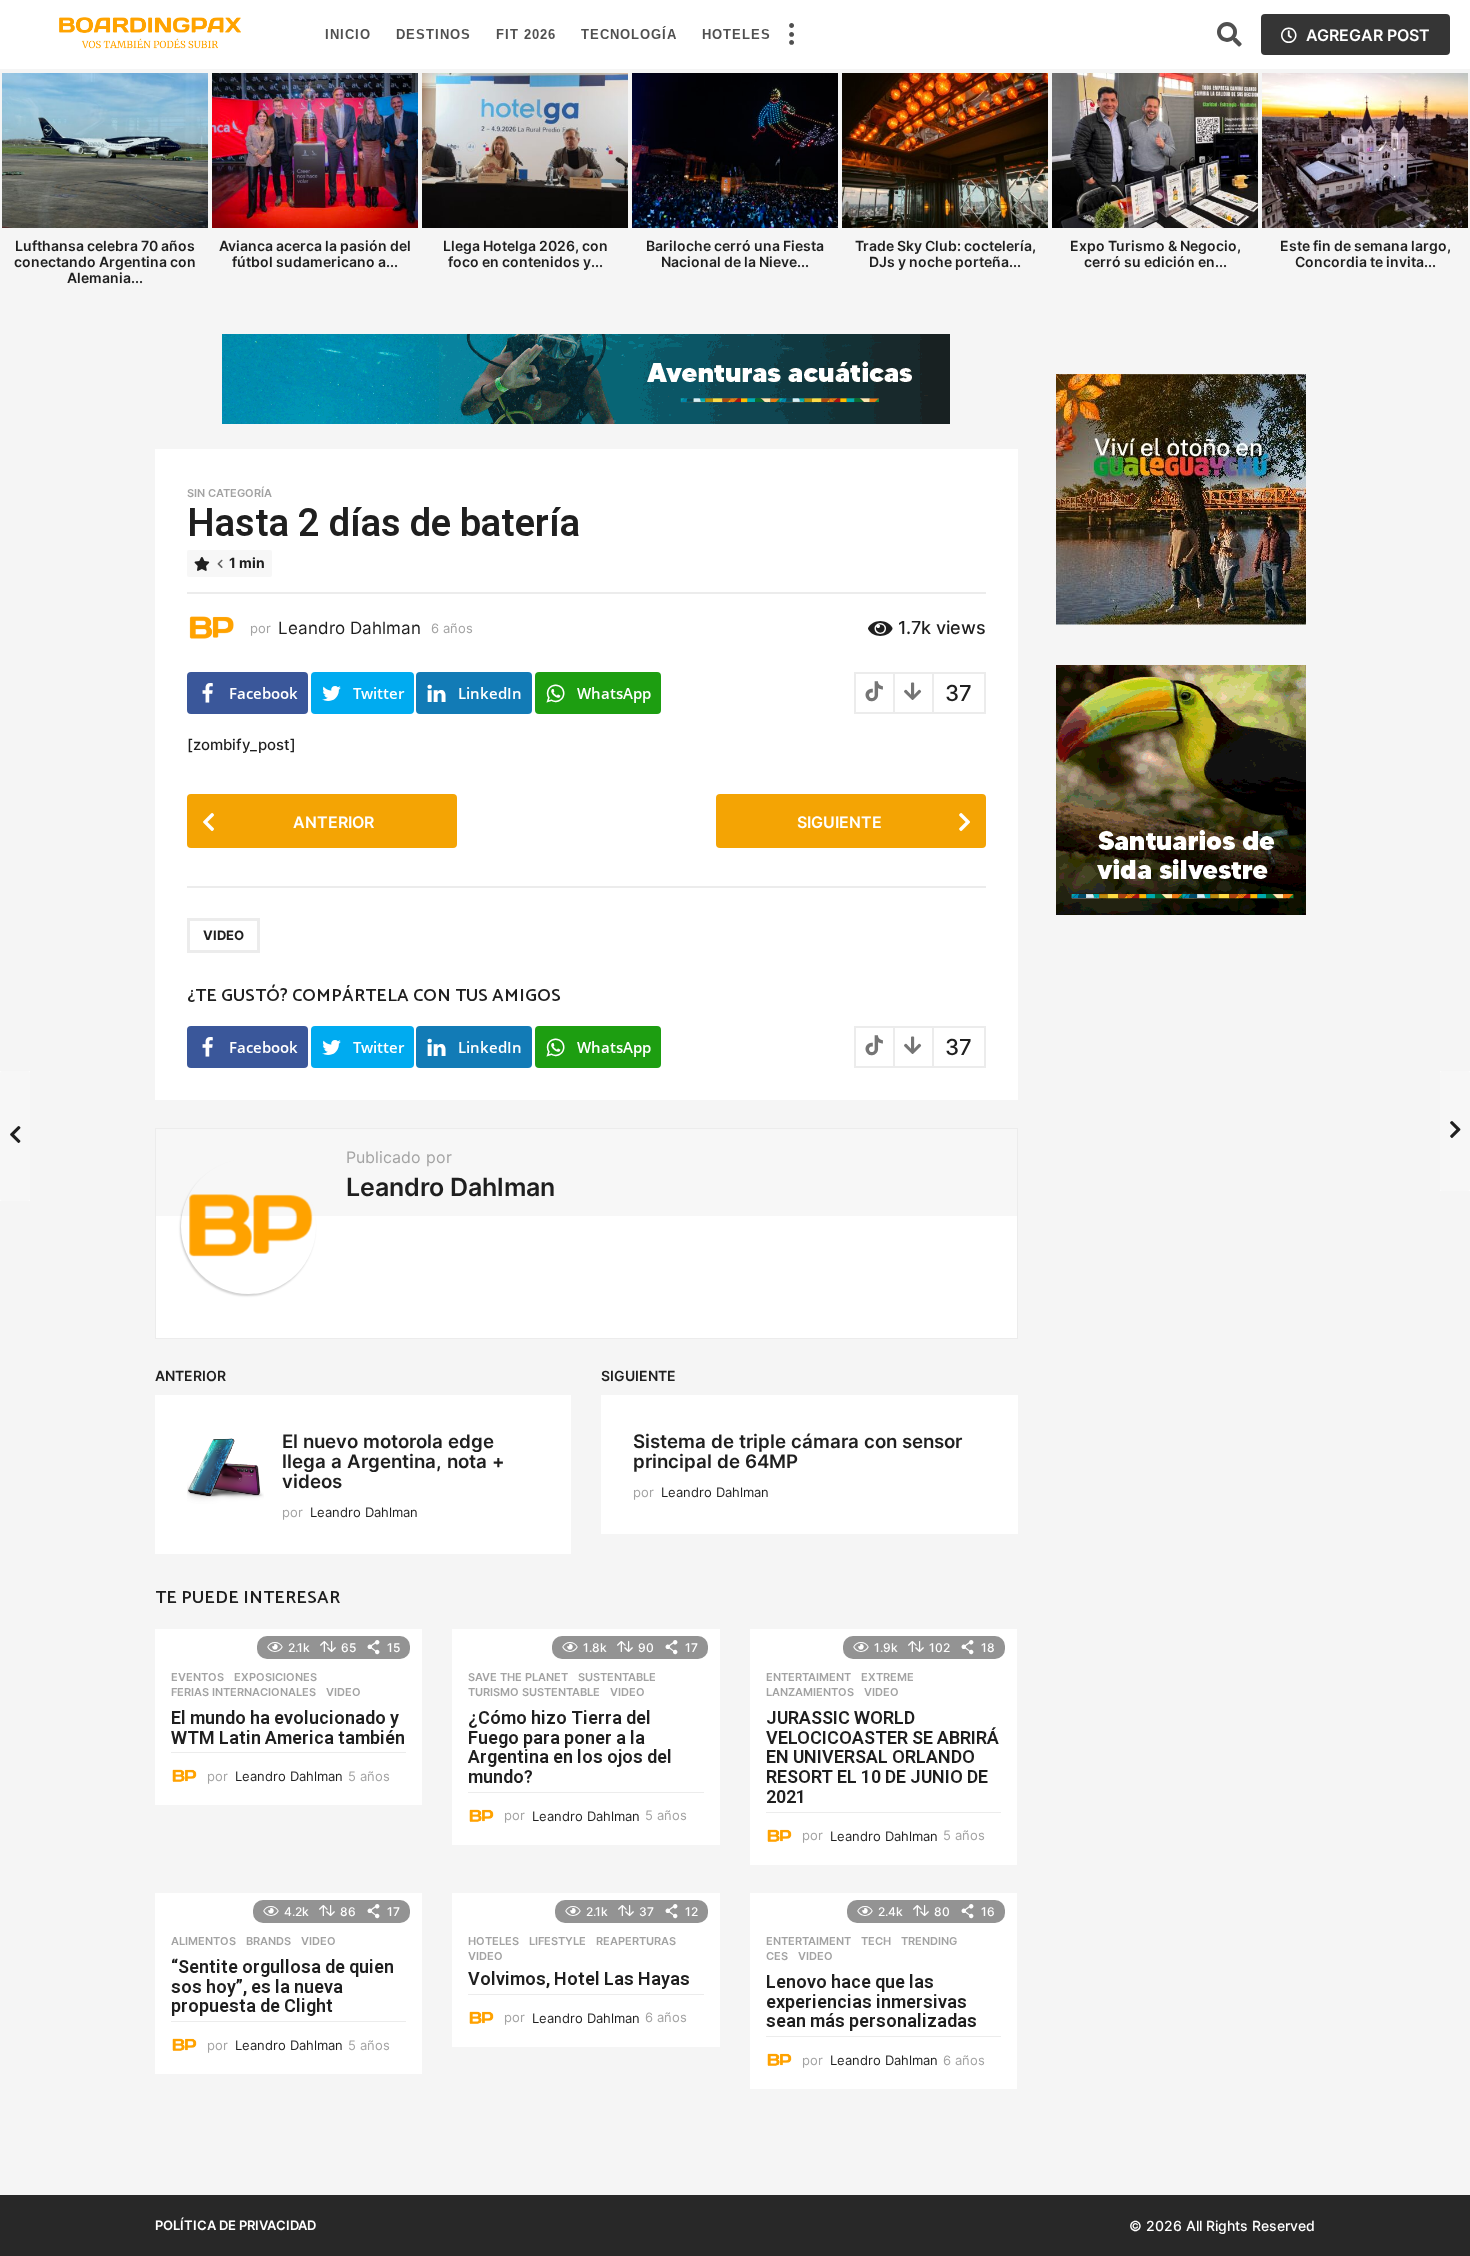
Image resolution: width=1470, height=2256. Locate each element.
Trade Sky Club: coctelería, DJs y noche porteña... (945, 253)
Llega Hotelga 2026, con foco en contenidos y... (525, 253)
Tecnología (629, 34)
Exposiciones (275, 1677)
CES (777, 1956)
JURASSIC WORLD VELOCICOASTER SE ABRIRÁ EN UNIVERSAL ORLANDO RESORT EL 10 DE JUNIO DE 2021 (882, 1757)
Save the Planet (518, 1677)
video (223, 935)
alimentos (203, 1941)
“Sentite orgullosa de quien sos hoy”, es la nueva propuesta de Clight (282, 1986)
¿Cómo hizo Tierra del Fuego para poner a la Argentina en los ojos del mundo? (570, 1747)
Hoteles (736, 34)
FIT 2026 (526, 34)
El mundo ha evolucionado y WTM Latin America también (288, 1727)
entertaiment (808, 1677)
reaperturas (636, 1941)
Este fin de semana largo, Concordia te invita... (1365, 253)
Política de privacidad (235, 2225)
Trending (929, 1941)
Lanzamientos (810, 1692)
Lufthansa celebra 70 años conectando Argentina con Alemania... (105, 261)
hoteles (493, 1941)
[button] (791, 35)
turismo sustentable (534, 1692)
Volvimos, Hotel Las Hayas (579, 1978)
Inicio (348, 34)
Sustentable (617, 1677)
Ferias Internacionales (243, 1692)
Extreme (887, 1677)
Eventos (197, 1677)
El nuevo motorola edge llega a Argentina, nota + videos (393, 1461)
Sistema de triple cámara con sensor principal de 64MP (797, 1451)
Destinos (433, 34)
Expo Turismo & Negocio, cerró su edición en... (1155, 253)
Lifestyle (557, 1941)
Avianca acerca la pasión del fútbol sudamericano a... (315, 253)
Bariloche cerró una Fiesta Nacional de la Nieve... (735, 253)
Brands (268, 1941)
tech (876, 1941)
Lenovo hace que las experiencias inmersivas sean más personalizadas (871, 2001)
